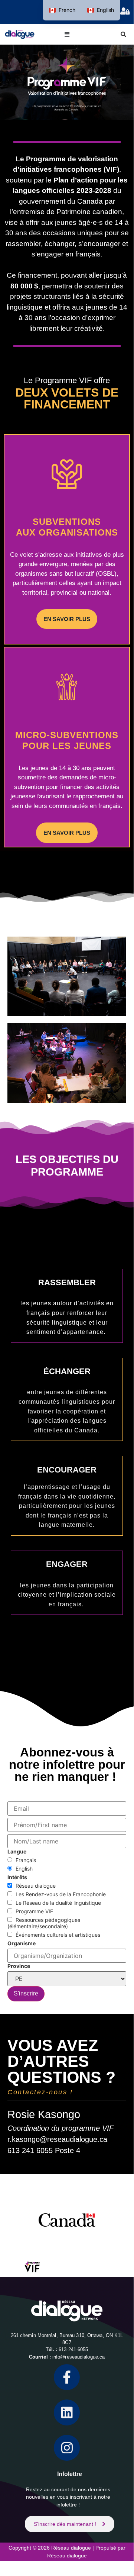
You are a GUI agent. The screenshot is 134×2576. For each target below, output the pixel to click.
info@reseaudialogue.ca (79, 2357)
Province (19, 1966)
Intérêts (17, 1877)
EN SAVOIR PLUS (67, 619)
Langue (17, 1851)
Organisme (22, 1943)
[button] (67, 34)
